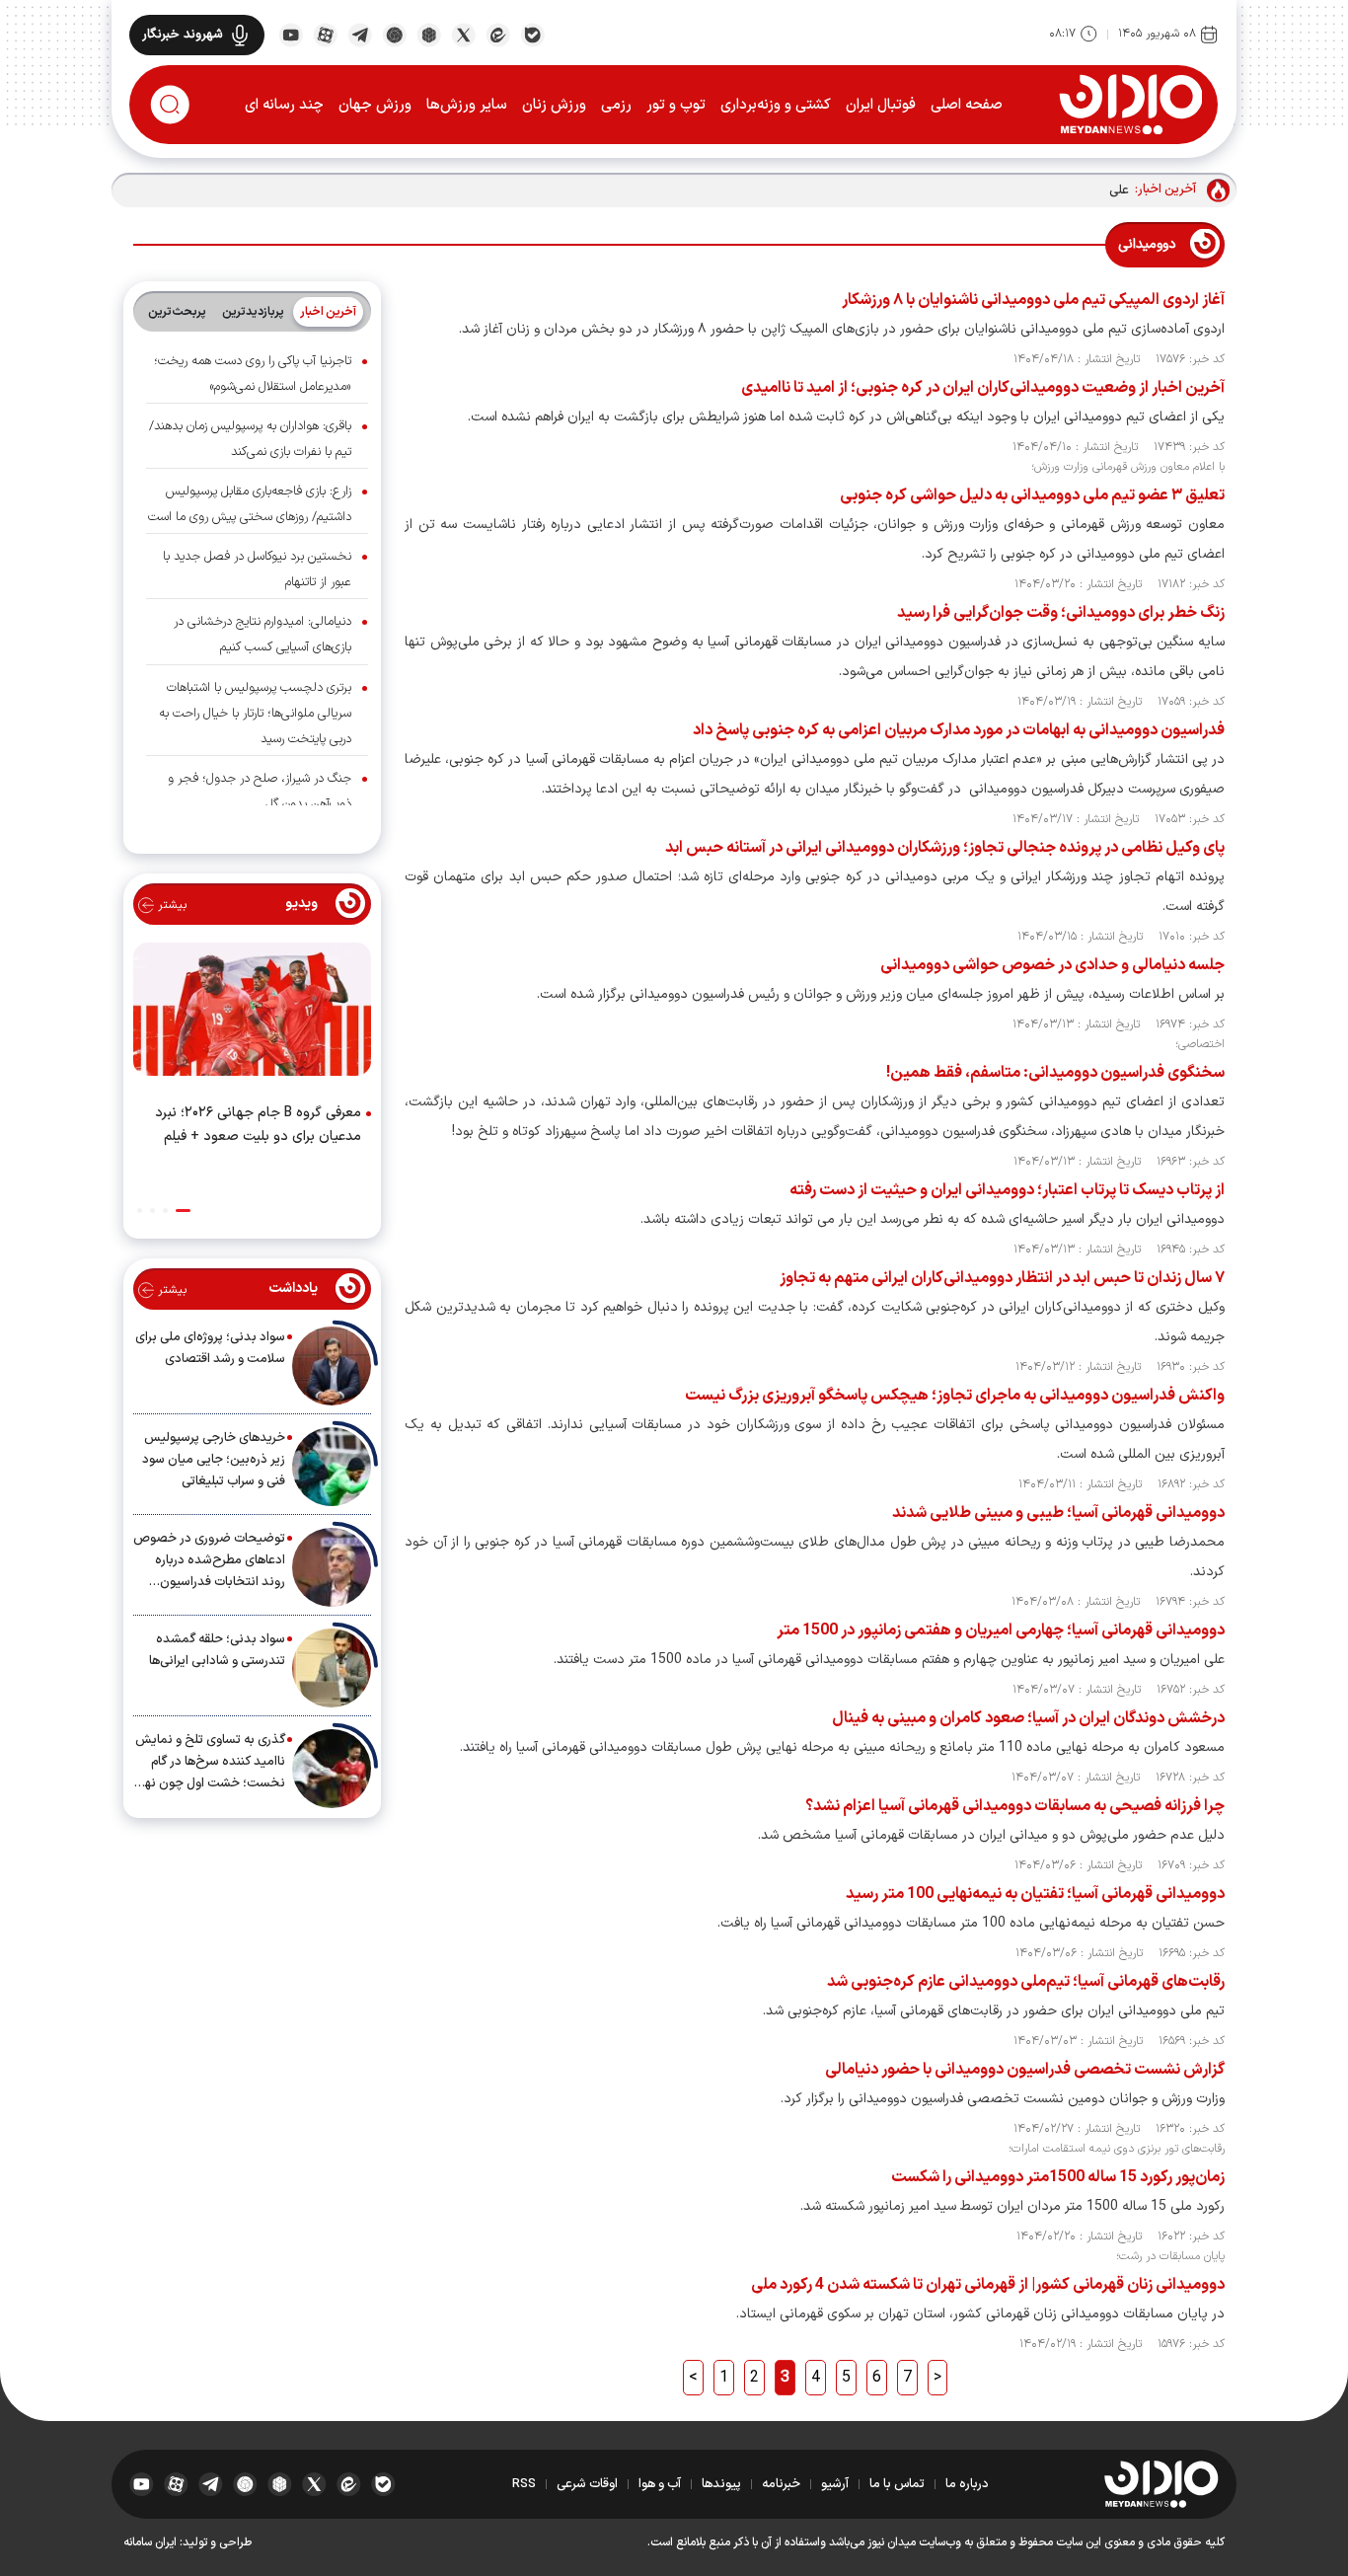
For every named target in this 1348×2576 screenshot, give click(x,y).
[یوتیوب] (291, 34)
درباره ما (967, 2484)
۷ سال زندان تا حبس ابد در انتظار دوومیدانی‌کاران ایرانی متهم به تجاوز (1002, 1278)
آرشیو (835, 2484)
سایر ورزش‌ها (467, 105)
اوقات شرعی (587, 2484)
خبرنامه (781, 2484)
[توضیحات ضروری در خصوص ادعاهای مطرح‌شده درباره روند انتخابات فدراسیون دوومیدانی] (332, 1567)
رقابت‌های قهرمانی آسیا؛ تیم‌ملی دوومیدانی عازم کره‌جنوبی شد (1026, 1982)
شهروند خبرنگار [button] (183, 35)
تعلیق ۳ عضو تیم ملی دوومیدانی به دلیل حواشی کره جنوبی (1032, 495)
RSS (524, 2484)
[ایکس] (463, 34)
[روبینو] (394, 34)
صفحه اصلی (967, 105)
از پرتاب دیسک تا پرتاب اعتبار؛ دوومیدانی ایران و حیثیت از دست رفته (1007, 1190)
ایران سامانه (150, 2542)
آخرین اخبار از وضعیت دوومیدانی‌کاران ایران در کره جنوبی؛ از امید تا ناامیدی (983, 388)
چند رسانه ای (284, 105)
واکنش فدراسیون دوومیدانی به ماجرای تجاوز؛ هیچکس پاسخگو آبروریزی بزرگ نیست (955, 1396)
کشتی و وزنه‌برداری (776, 105)
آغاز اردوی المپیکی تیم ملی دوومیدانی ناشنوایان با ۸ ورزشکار (1032, 300)
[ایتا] (498, 34)
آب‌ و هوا (660, 2484)
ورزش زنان (554, 105)
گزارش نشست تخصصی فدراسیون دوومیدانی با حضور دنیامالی (1025, 2070)
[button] (183, 1211)
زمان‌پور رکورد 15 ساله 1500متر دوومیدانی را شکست (1058, 2177)
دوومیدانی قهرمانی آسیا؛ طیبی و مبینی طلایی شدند (1058, 1513)
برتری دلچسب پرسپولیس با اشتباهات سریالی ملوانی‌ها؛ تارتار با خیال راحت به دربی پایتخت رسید (255, 714)
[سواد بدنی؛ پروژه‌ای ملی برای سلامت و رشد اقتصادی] (332, 1366)
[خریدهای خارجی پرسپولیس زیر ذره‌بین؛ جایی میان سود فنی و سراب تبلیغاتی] (332, 1467)
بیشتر (170, 905)
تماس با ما (897, 2484)
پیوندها (721, 2484)
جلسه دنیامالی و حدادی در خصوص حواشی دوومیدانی (1052, 965)
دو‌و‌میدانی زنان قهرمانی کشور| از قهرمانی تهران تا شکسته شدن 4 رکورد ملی (988, 2285)
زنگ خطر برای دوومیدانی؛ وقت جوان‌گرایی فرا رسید (1061, 613)
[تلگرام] (360, 34)
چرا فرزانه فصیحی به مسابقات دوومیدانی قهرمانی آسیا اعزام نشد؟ (1015, 1806)
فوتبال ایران (881, 105)
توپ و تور (676, 105)
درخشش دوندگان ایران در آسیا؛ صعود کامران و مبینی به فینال (1028, 1718)
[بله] (532, 34)
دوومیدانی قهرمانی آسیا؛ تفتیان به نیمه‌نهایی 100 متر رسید (1035, 1894)
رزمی (616, 105)
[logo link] (1130, 104)
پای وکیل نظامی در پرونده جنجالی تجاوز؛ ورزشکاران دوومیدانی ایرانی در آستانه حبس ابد (945, 848)
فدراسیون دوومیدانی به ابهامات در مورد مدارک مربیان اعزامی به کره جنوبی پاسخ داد (959, 730)
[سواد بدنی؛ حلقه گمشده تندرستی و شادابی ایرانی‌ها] (332, 1668)
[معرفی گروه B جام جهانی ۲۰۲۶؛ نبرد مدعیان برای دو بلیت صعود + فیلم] (252, 1014)
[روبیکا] (429, 34)
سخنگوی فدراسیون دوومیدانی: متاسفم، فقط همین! (1055, 1073)
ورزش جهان (375, 105)
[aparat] (325, 34)
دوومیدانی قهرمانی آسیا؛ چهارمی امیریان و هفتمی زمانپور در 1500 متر (1001, 1630)
